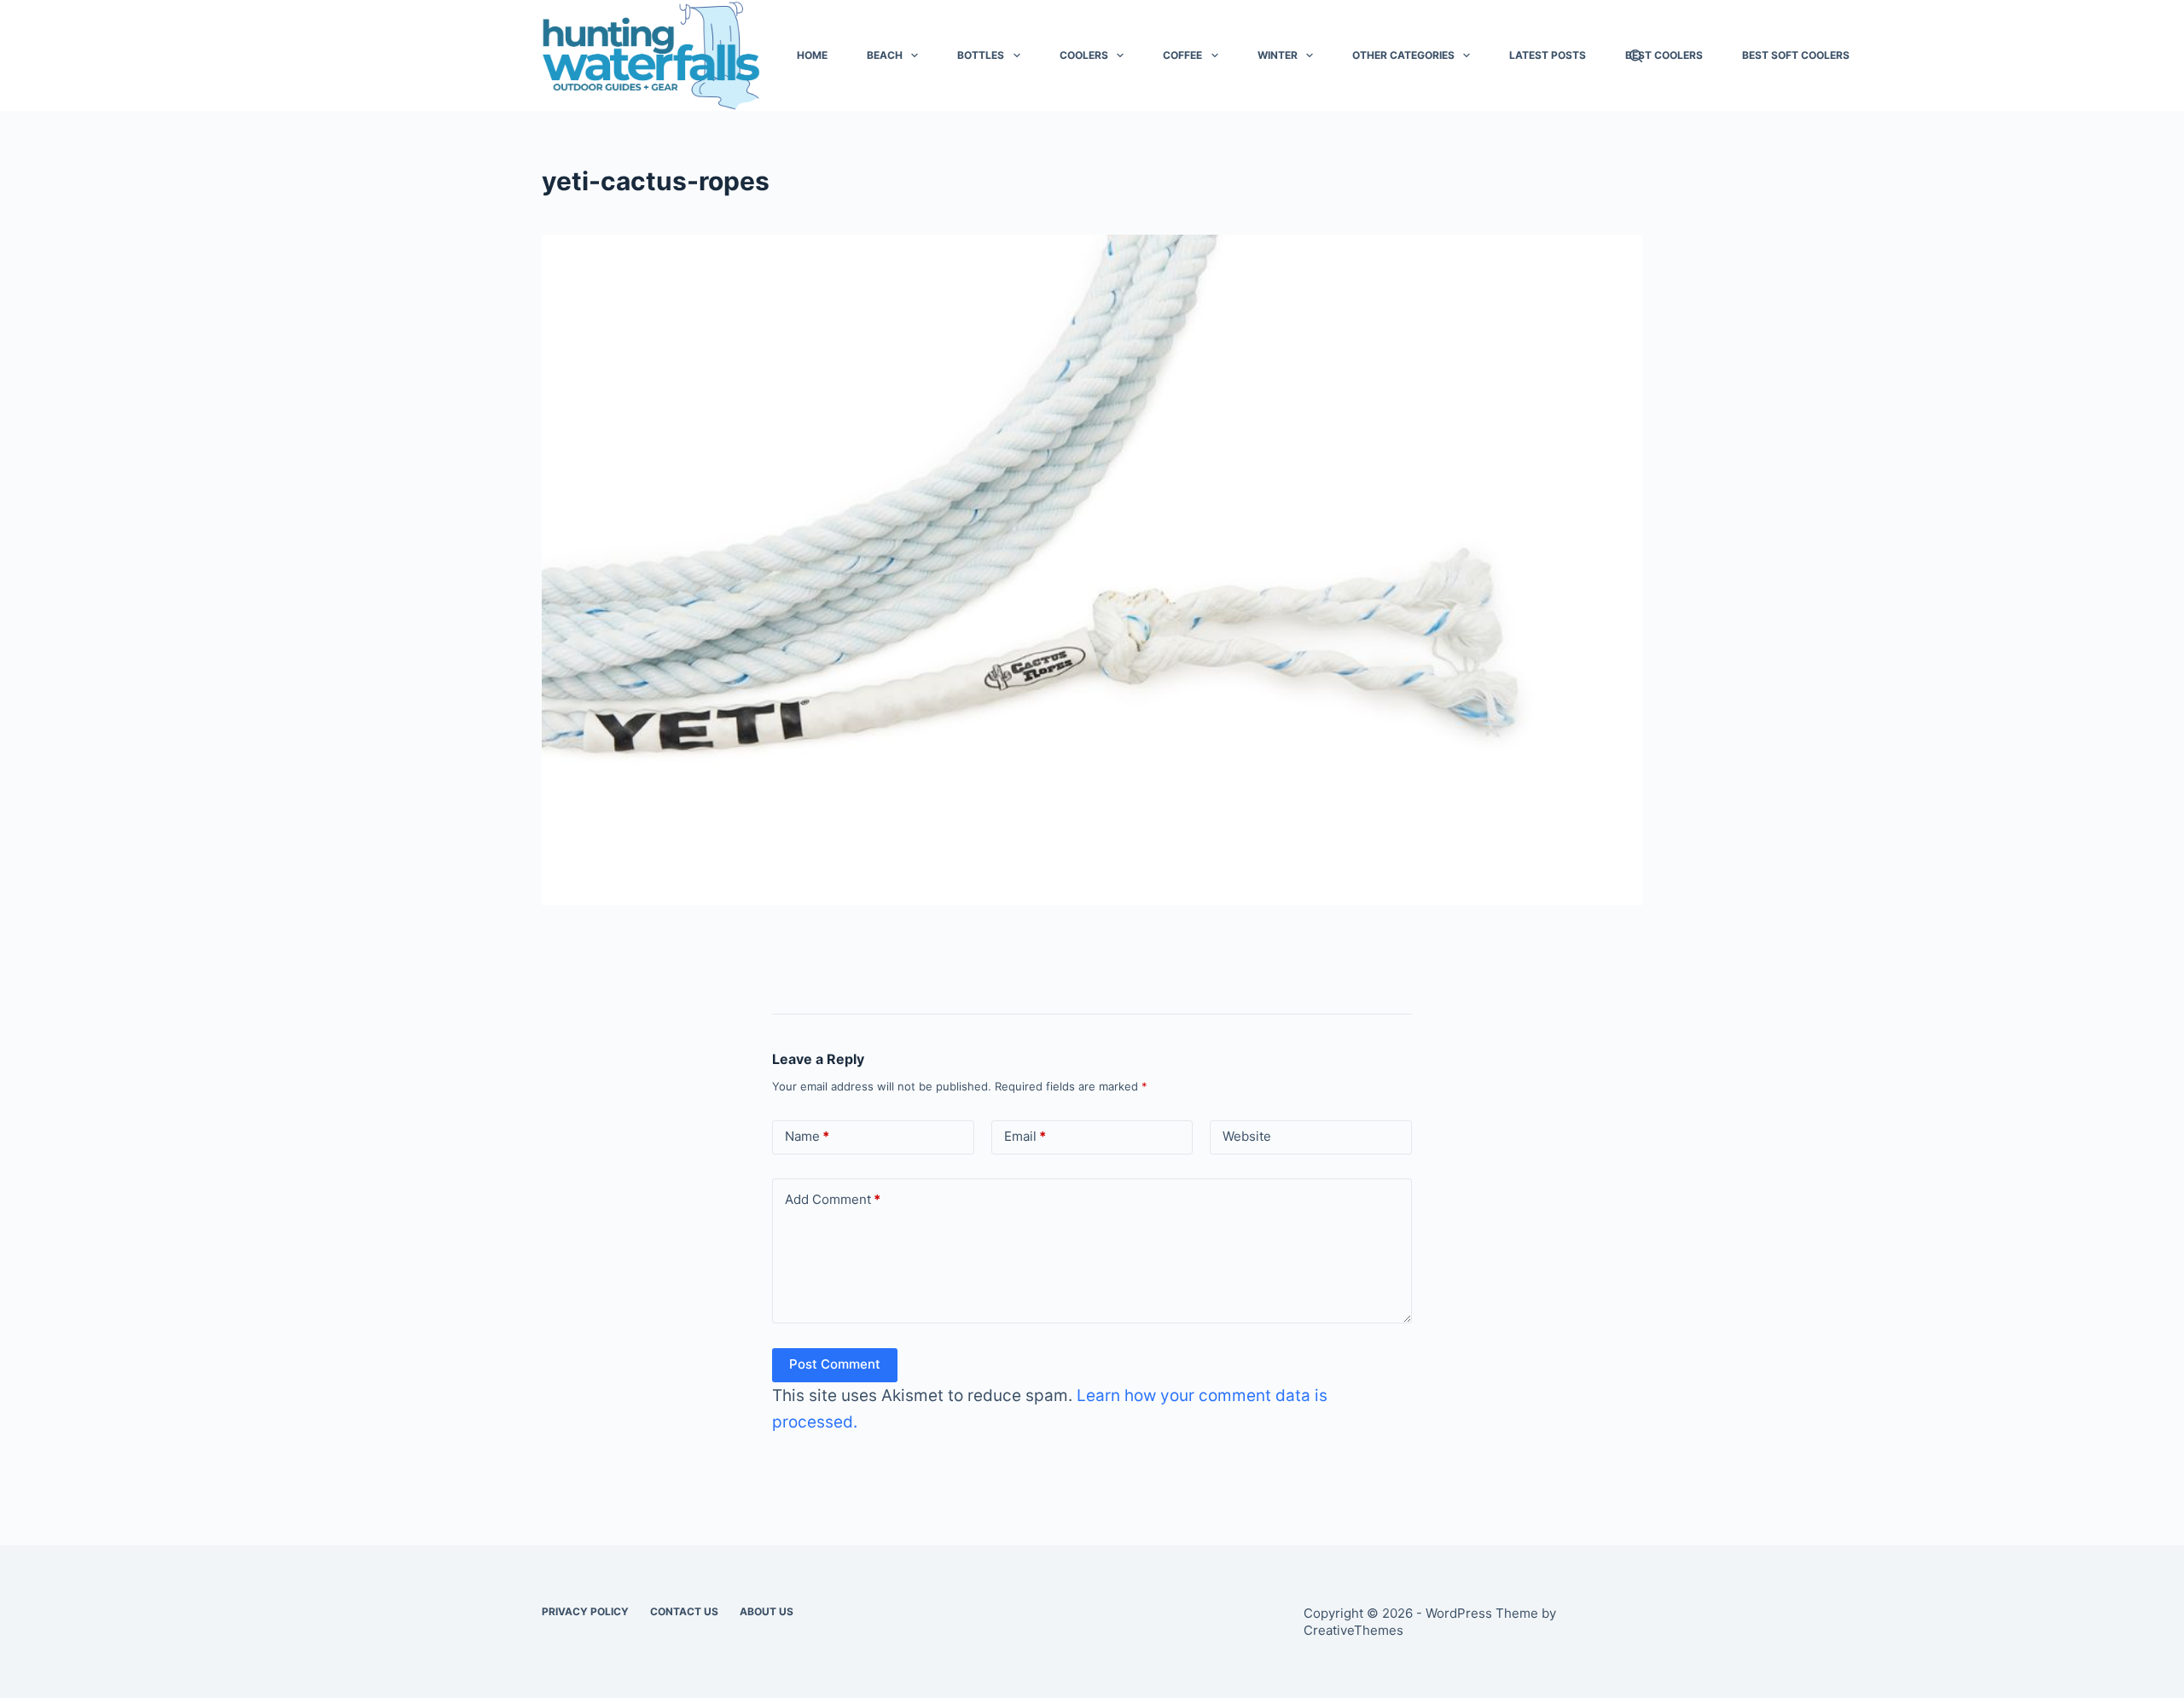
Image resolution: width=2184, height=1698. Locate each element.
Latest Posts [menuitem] (1548, 55)
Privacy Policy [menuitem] (585, 1611)
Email (1025, 1136)
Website (1247, 1136)
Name (807, 1136)
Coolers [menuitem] (1084, 55)
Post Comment (835, 1364)
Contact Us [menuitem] (684, 1611)
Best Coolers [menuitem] (1664, 55)
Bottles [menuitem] (981, 55)
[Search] (1636, 56)
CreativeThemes (1353, 1630)
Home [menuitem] (812, 55)
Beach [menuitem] (885, 55)
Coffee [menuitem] (1182, 55)
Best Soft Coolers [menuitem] (1796, 55)
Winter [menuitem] (1278, 55)
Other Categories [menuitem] (1403, 55)
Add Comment (833, 1199)
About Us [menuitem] (767, 1611)
